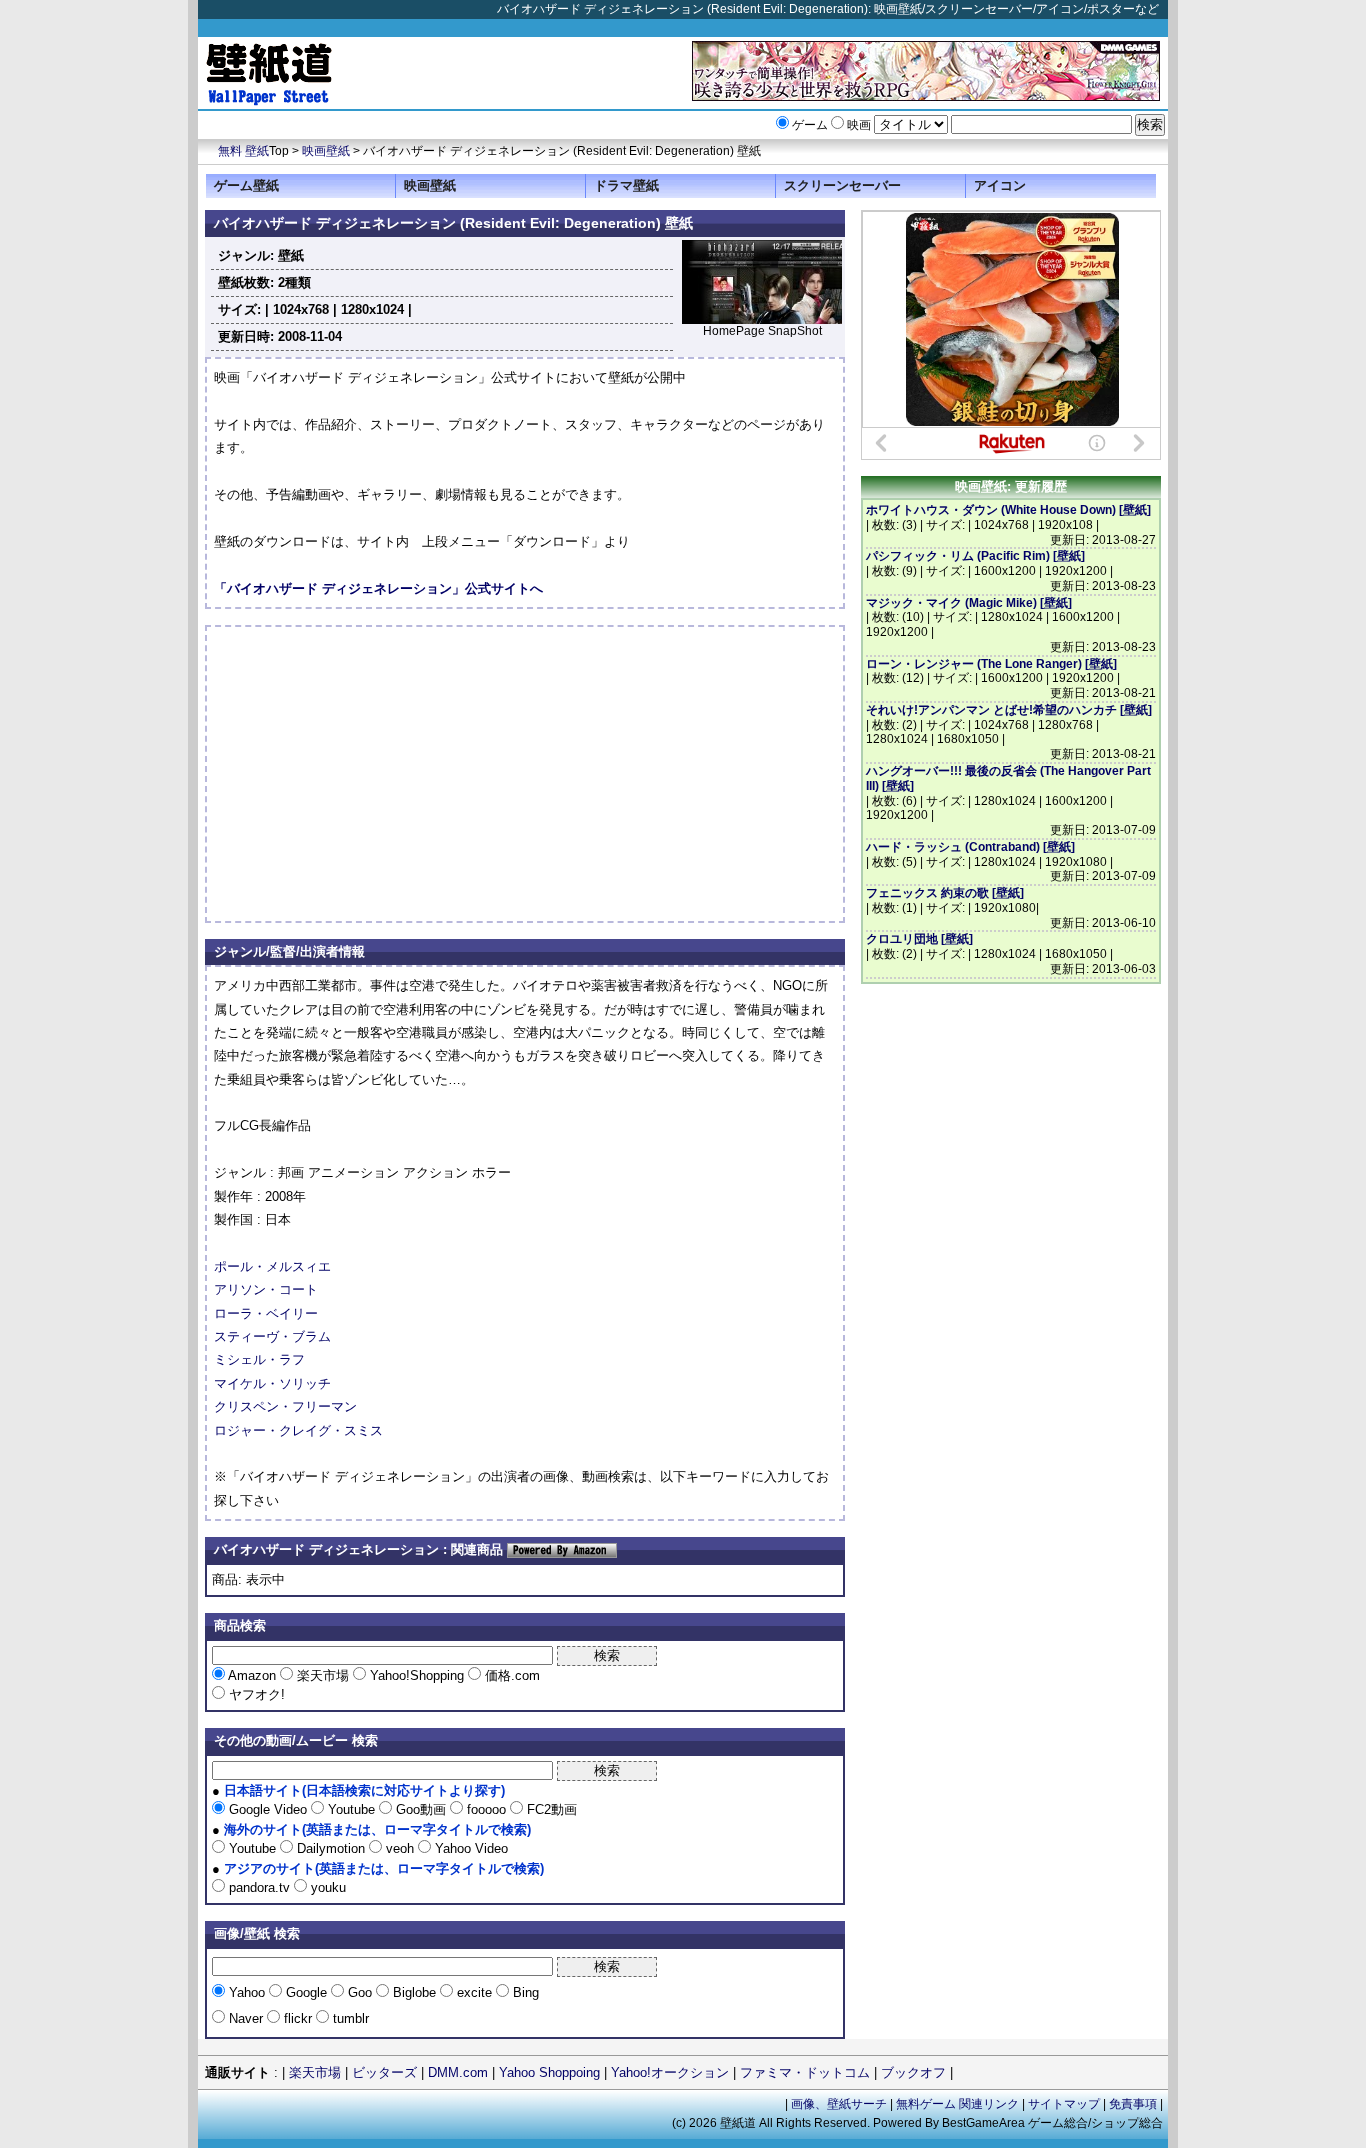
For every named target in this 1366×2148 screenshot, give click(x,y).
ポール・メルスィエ (272, 1266)
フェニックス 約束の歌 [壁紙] (945, 893)
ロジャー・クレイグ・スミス (298, 1430)
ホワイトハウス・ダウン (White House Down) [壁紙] (1008, 510)
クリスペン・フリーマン (285, 1406)
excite (474, 1992)
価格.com (510, 1675)
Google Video (268, 1809)
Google (306, 1992)
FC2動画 (550, 1809)
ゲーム (810, 125)
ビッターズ (384, 2072)
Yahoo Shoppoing (549, 2072)
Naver (246, 2018)
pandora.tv (259, 1887)
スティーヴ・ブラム (272, 1336)
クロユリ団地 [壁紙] (919, 939)
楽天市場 (323, 1675)
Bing (524, 1992)
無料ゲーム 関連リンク (957, 2104)
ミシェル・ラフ (259, 1359)
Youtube (351, 1809)
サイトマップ (1064, 2104)
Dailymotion (331, 1848)
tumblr (349, 2018)
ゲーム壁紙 (246, 185)
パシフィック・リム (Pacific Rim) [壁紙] (975, 556)
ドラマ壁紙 (626, 185)
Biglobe (414, 1992)
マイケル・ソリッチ (272, 1383)
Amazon (252, 1675)
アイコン (1000, 185)
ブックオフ (913, 2072)
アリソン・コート (266, 1289)
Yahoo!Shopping (417, 1675)
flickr (298, 2018)
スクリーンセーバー (842, 185)
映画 (859, 125)
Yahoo (247, 1992)
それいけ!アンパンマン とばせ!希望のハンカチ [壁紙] (1009, 710)
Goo (360, 1992)
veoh (400, 1848)
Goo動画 (421, 1809)
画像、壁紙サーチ (839, 2104)
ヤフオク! (255, 1694)
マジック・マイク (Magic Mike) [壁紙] (969, 603)
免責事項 (1133, 2104)
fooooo (486, 1809)
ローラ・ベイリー (266, 1313)
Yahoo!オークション (670, 2072)
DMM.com (458, 2072)
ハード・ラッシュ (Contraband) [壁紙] (970, 847)
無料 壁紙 (243, 151)
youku (326, 1887)
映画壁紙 (326, 151)
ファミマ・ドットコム (805, 2072)
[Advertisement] (382, 774)
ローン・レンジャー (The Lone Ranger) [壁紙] (991, 664)
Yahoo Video (469, 1848)
